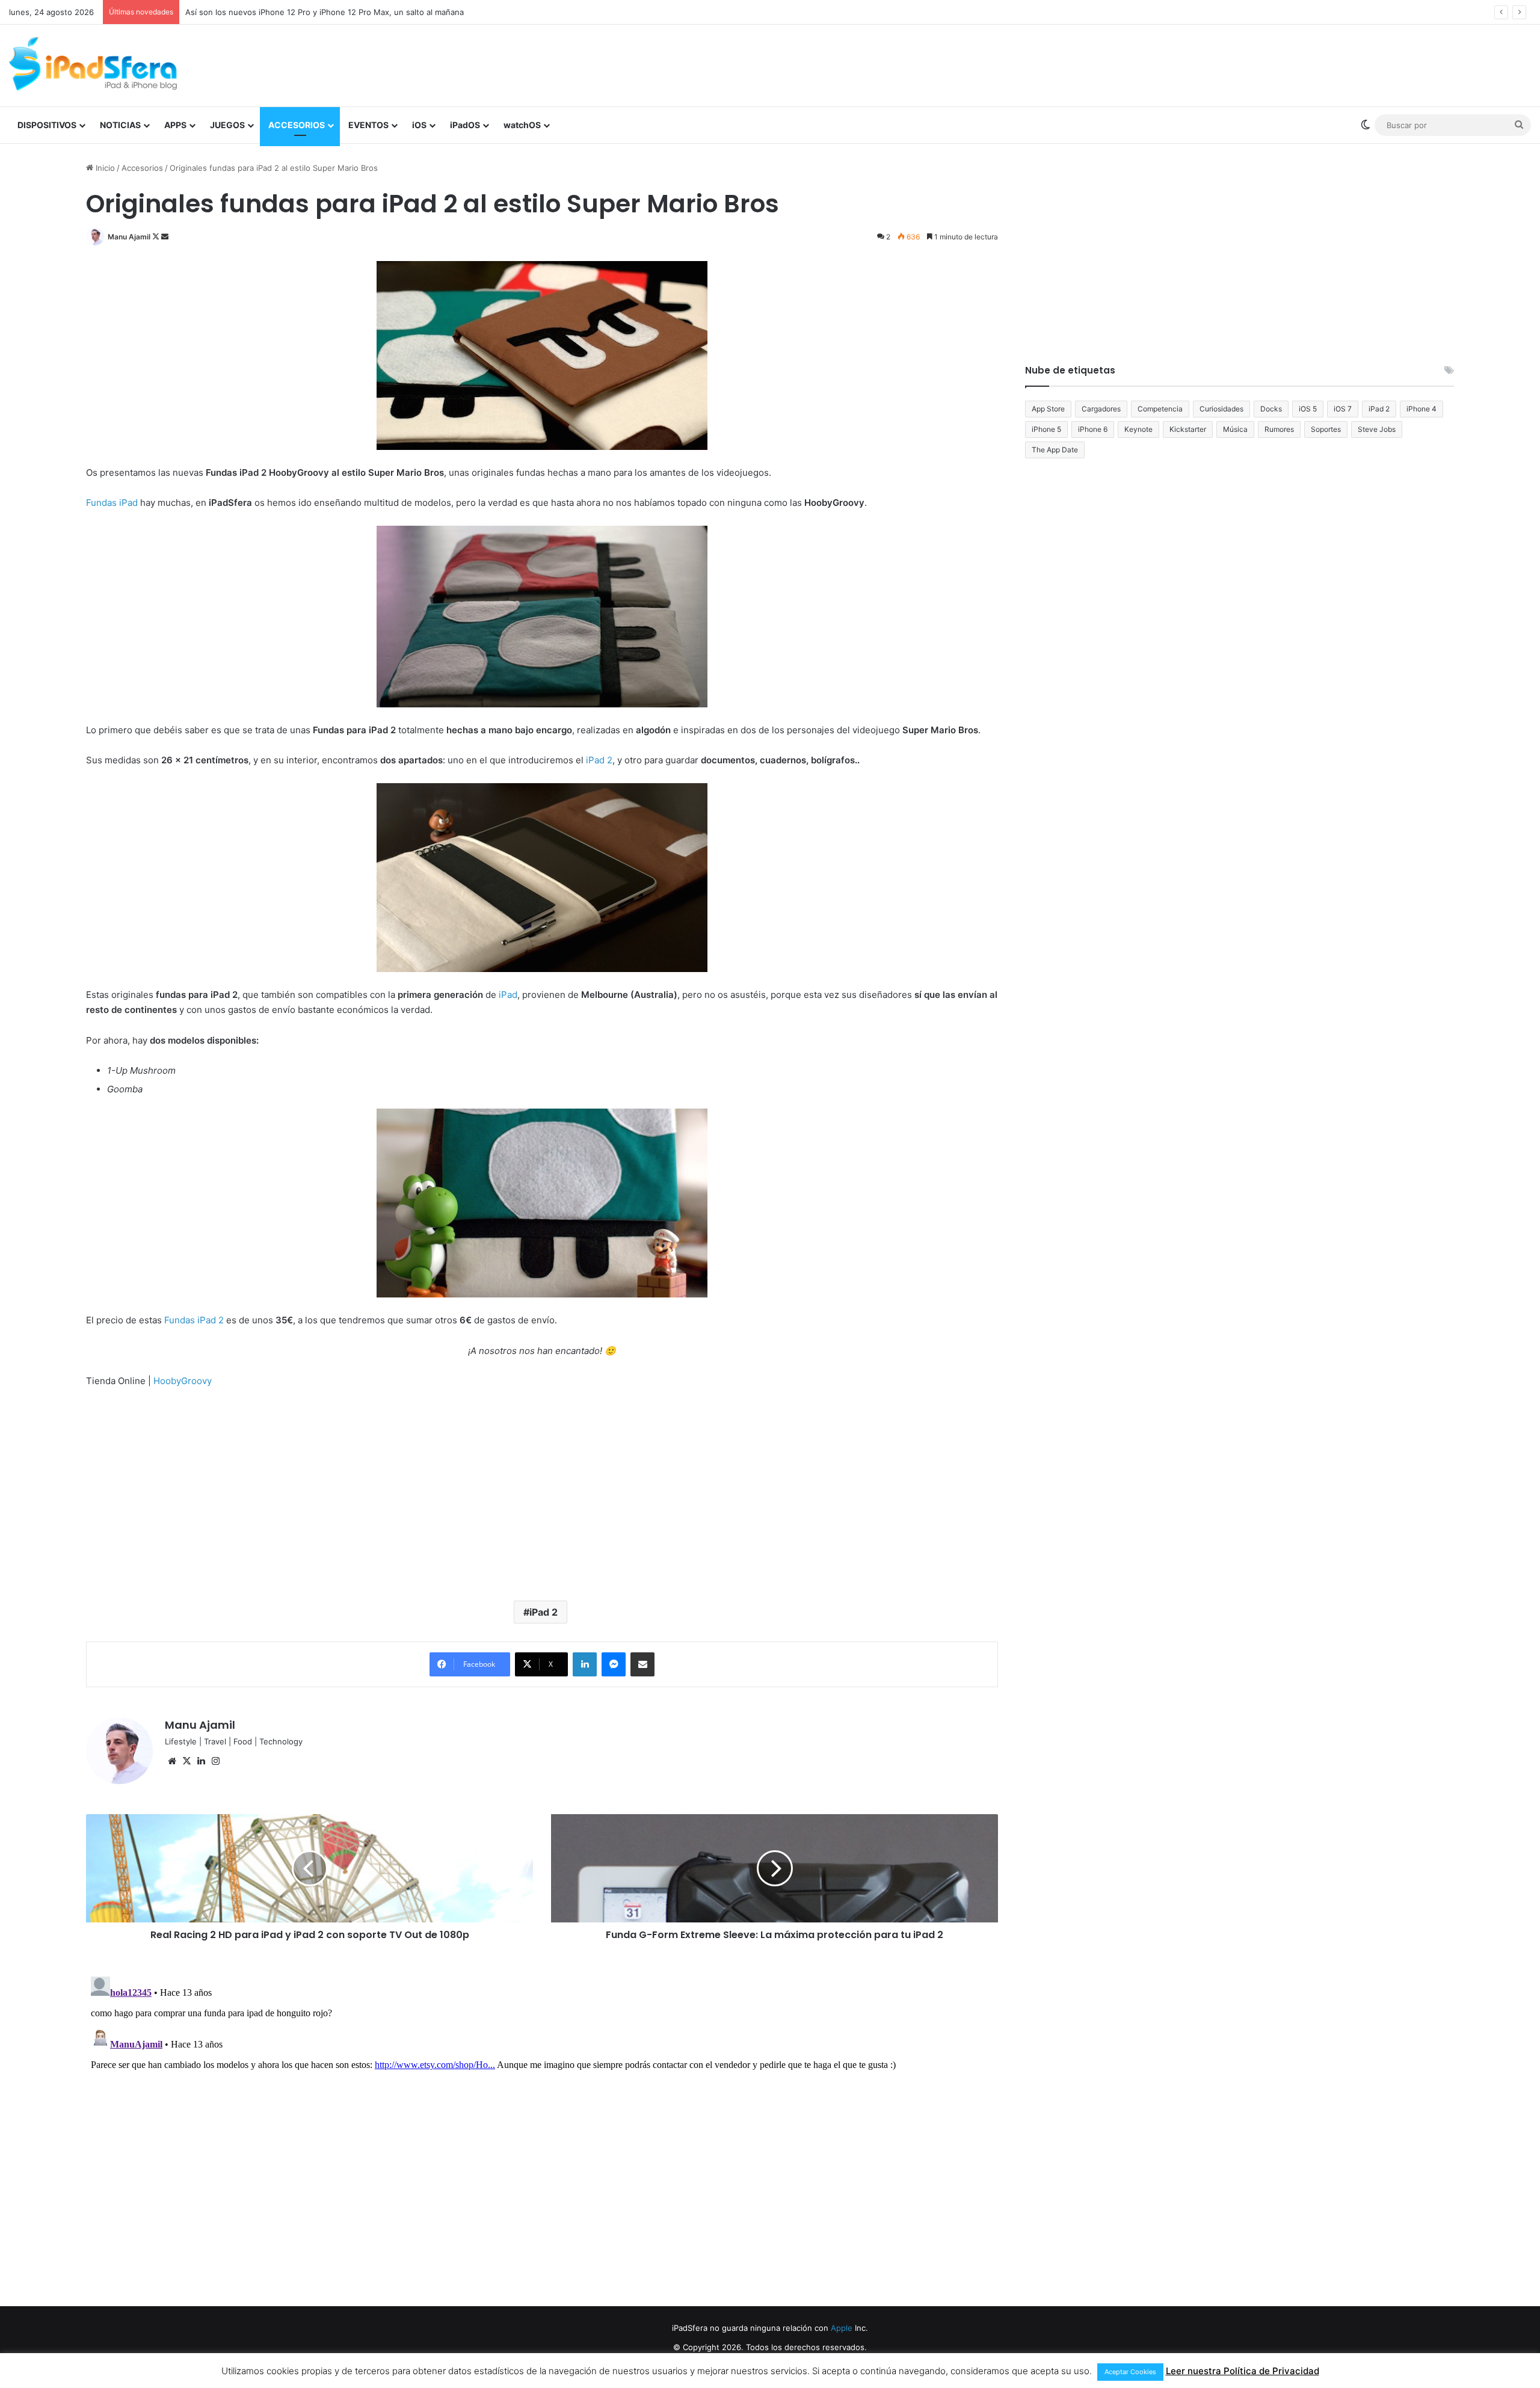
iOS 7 (1343, 409)
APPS (175, 125)
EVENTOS (368, 125)
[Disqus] (542, 2122)
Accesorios (142, 168)
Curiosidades (1221, 409)
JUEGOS (227, 125)
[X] (186, 1761)
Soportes (1326, 429)
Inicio (104, 168)
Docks (1271, 409)
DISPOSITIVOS (47, 125)
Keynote (1138, 429)
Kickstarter (1188, 429)
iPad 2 (544, 1612)
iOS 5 (1308, 409)
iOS (419, 125)
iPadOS (465, 125)
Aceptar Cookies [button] (1130, 2372)
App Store (1048, 409)
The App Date (1055, 450)
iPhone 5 (1046, 429)
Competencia (1160, 409)
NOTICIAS (120, 125)
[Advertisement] (1027, 64)
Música (1235, 429)
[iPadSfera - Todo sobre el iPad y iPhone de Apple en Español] (93, 64)
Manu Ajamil (129, 237)
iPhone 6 (1093, 429)
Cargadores (1101, 409)
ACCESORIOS (297, 125)
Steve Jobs (1377, 429)
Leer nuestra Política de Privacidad (1243, 2371)
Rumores (1279, 429)
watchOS (522, 125)
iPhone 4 (1421, 409)
